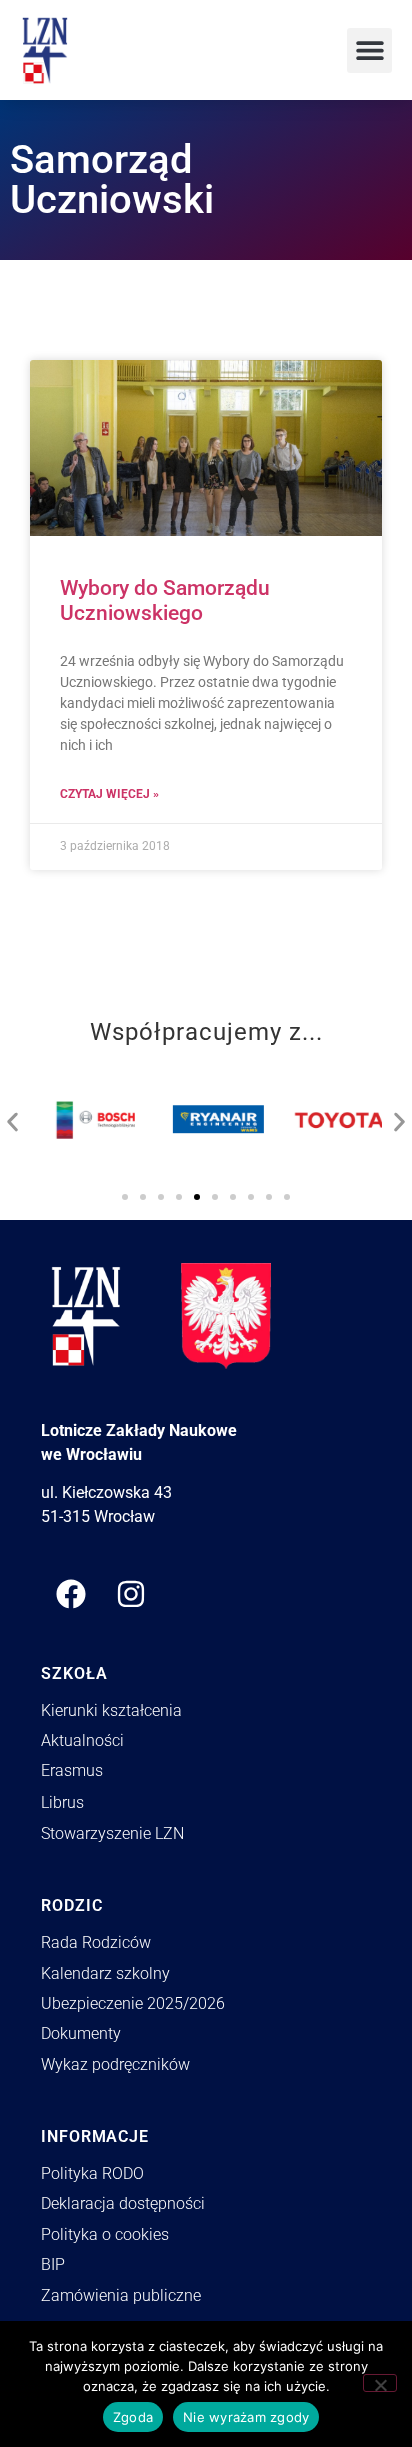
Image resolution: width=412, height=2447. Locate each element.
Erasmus (72, 1770)
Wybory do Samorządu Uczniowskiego (165, 600)
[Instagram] (131, 1594)
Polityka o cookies (105, 2234)
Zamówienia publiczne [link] (121, 2295)
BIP (53, 2264)
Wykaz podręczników (115, 2064)
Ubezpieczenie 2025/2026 (133, 2003)
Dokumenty (81, 2033)
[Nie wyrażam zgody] (380, 2383)
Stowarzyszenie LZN (112, 1833)
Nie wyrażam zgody (246, 2417)
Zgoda (133, 2417)
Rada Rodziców (96, 1942)
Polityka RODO (92, 2173)
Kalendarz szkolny (105, 1973)
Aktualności (82, 1740)
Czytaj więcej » (109, 794)
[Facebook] (71, 1594)
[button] (369, 50)
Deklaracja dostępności (123, 2203)
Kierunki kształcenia (111, 1710)
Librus (62, 1802)
